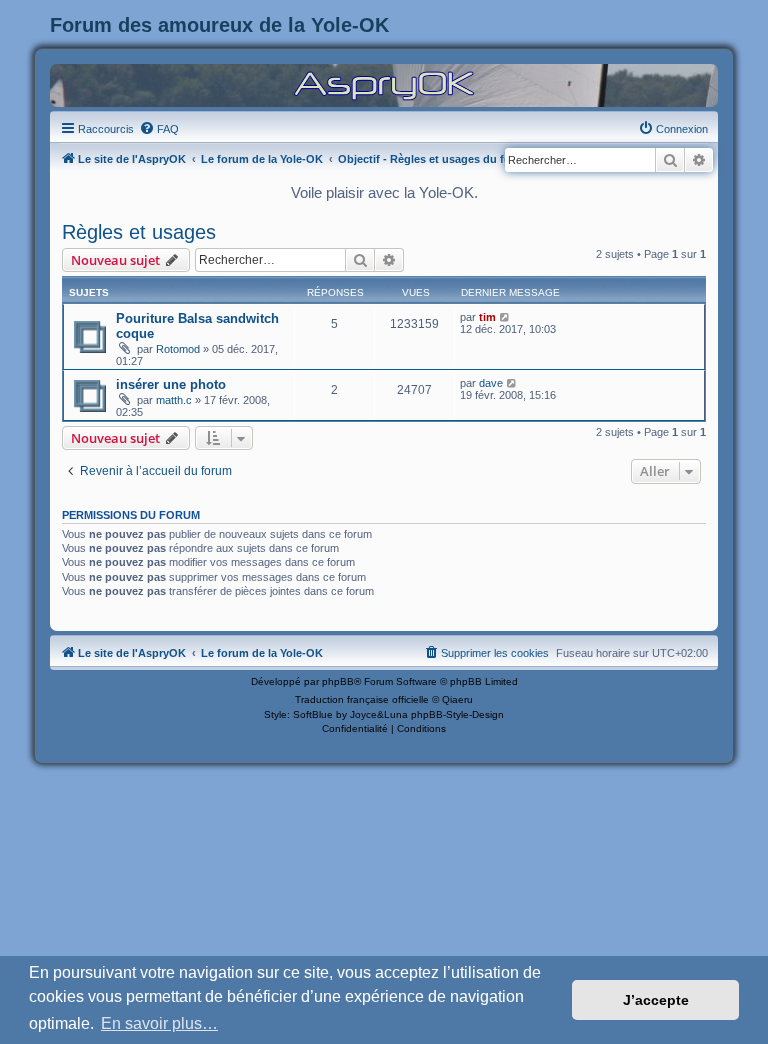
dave (491, 383)
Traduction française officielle (362, 699)
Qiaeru (457, 699)
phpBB (338, 681)
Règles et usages (139, 232)
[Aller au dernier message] (505, 317)
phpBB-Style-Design (457, 714)
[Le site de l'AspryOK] (384, 84)
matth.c (174, 400)
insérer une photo (171, 384)
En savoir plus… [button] (159, 1023)
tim (487, 317)
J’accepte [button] (656, 1000)
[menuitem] (159, 129)
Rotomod (178, 349)
